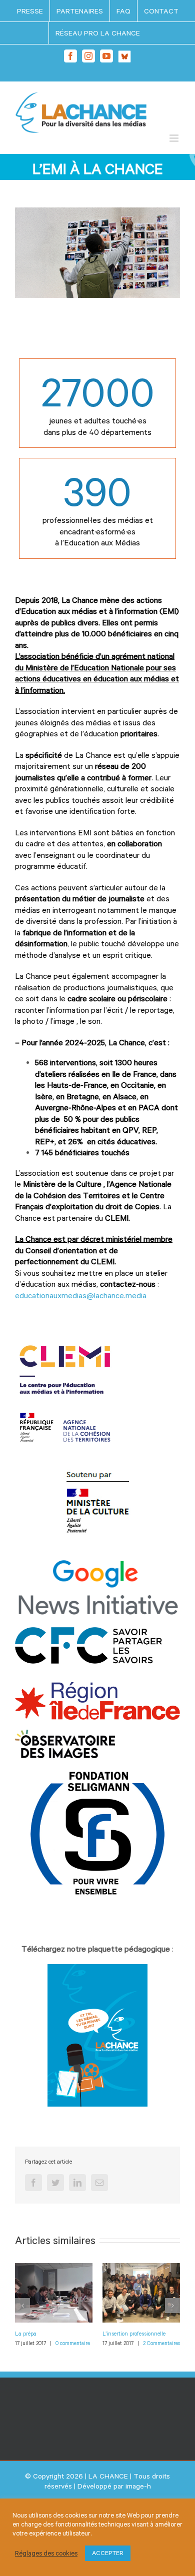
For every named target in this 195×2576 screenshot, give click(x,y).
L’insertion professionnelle (134, 2333)
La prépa (26, 2333)
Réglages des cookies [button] (46, 2553)
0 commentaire (73, 2343)
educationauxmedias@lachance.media (81, 1295)
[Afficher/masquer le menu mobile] (175, 138)
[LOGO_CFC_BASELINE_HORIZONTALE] (97, 1632)
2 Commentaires (161, 2343)
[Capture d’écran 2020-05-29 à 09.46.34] (97, 1969)
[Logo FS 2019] (97, 1773)
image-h (138, 2486)
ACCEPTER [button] (108, 2553)
